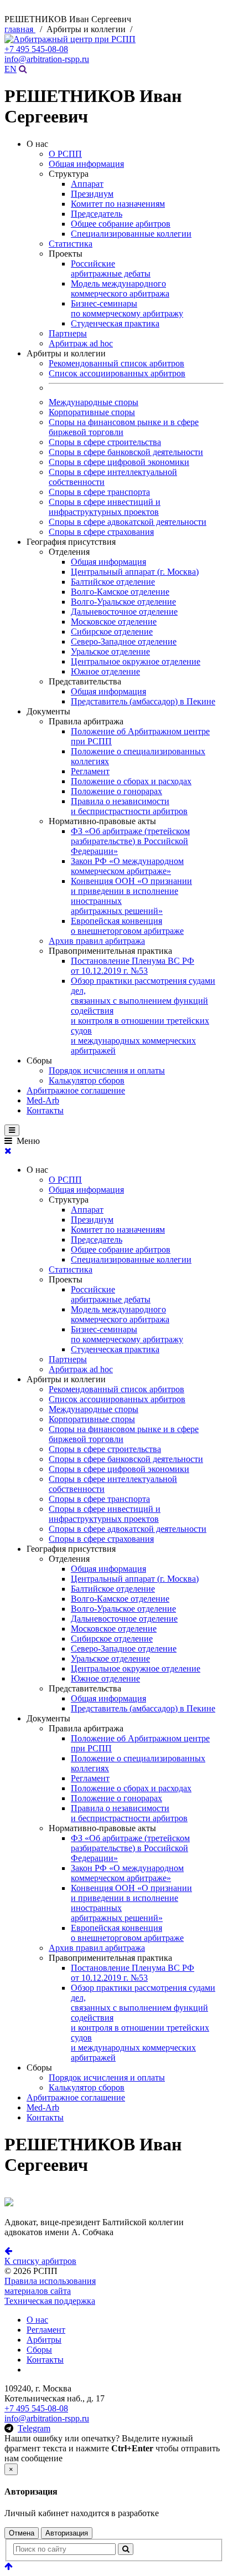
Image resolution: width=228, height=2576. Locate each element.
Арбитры (44, 2340)
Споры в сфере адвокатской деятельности (128, 522)
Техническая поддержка (50, 2301)
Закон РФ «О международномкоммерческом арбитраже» (127, 866)
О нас (37, 2320)
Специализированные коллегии (131, 234)
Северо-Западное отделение (124, 642)
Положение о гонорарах (116, 791)
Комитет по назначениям (118, 204)
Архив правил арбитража (97, 941)
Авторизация (67, 2533)
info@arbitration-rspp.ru (47, 59)
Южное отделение (105, 671)
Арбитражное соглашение (76, 1090)
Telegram (34, 2428)
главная (20, 29)
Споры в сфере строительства (105, 442)
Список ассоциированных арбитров (117, 373)
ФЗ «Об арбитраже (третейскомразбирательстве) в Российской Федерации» (130, 841)
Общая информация (86, 164)
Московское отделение (114, 622)
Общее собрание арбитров (121, 224)
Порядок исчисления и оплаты (107, 1070)
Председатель (97, 214)
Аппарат (87, 184)
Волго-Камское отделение (120, 592)
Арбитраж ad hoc (81, 343)
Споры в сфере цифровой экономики (119, 462)
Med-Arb (43, 1100)
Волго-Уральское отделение (123, 602)
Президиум (92, 194)
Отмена (22, 2533)
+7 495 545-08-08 (36, 49)
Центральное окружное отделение (136, 661)
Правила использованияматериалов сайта (50, 2286)
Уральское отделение (110, 651)
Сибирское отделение (112, 632)
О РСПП (65, 154)
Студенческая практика (115, 323)
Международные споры (94, 402)
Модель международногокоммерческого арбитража (120, 288)
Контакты (45, 1110)
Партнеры (68, 333)
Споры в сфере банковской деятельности (126, 452)
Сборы (39, 2350)
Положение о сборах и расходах (131, 781)
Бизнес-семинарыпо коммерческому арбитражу (127, 308)
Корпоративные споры (92, 412)
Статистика (71, 244)
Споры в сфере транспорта (99, 492)
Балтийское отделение (113, 582)
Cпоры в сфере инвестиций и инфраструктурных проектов (105, 507)
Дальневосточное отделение (124, 612)
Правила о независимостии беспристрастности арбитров (129, 806)
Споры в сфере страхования (101, 532)
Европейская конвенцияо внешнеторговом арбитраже (127, 926)
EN (11, 69)
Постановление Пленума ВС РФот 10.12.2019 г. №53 (133, 966)
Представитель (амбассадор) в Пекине (143, 701)
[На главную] (70, 39)
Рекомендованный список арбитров (116, 363)
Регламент (90, 771)
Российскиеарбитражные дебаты (111, 269)
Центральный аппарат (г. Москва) (135, 572)
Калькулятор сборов (87, 1080)
